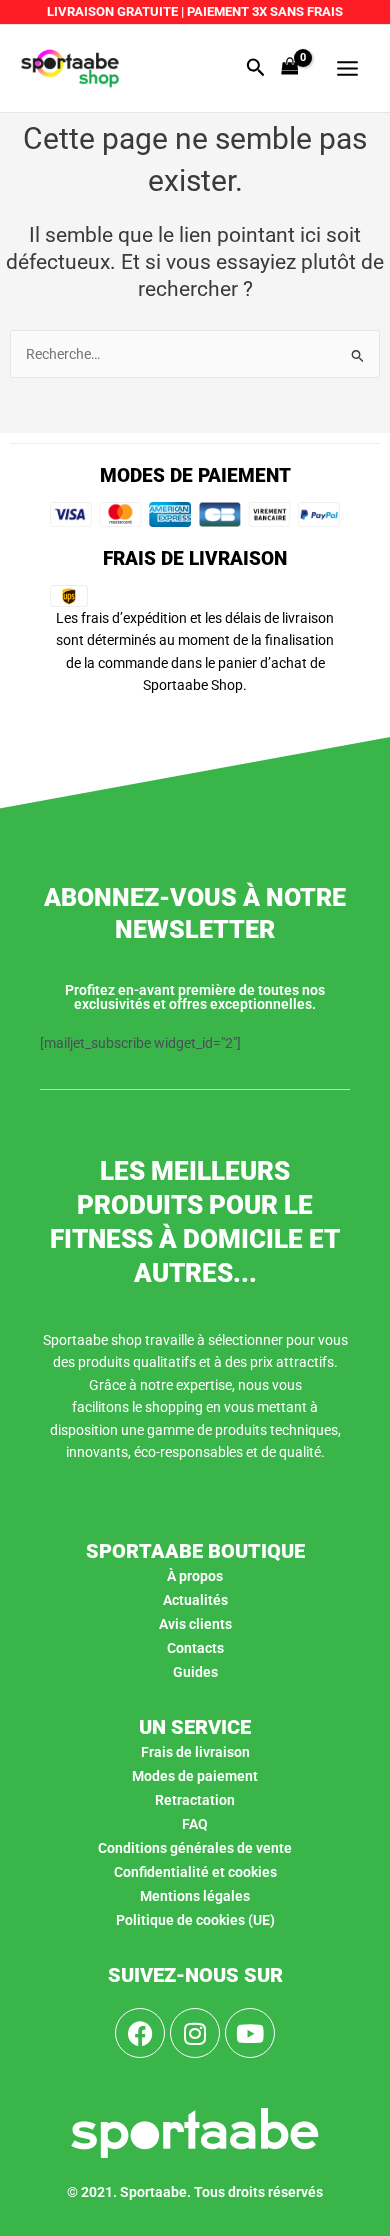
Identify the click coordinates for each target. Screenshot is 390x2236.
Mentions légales (195, 1896)
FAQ (195, 1824)
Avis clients (195, 1624)
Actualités (195, 1600)
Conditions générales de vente (195, 1848)
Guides (195, 1672)
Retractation (195, 1800)
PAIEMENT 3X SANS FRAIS (263, 11)
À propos (195, 1576)
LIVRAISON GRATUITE (112, 11)
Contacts (195, 1648)
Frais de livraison (195, 1752)
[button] (256, 68)
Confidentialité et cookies (195, 1872)
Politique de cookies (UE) (195, 1920)
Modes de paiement (195, 1776)
